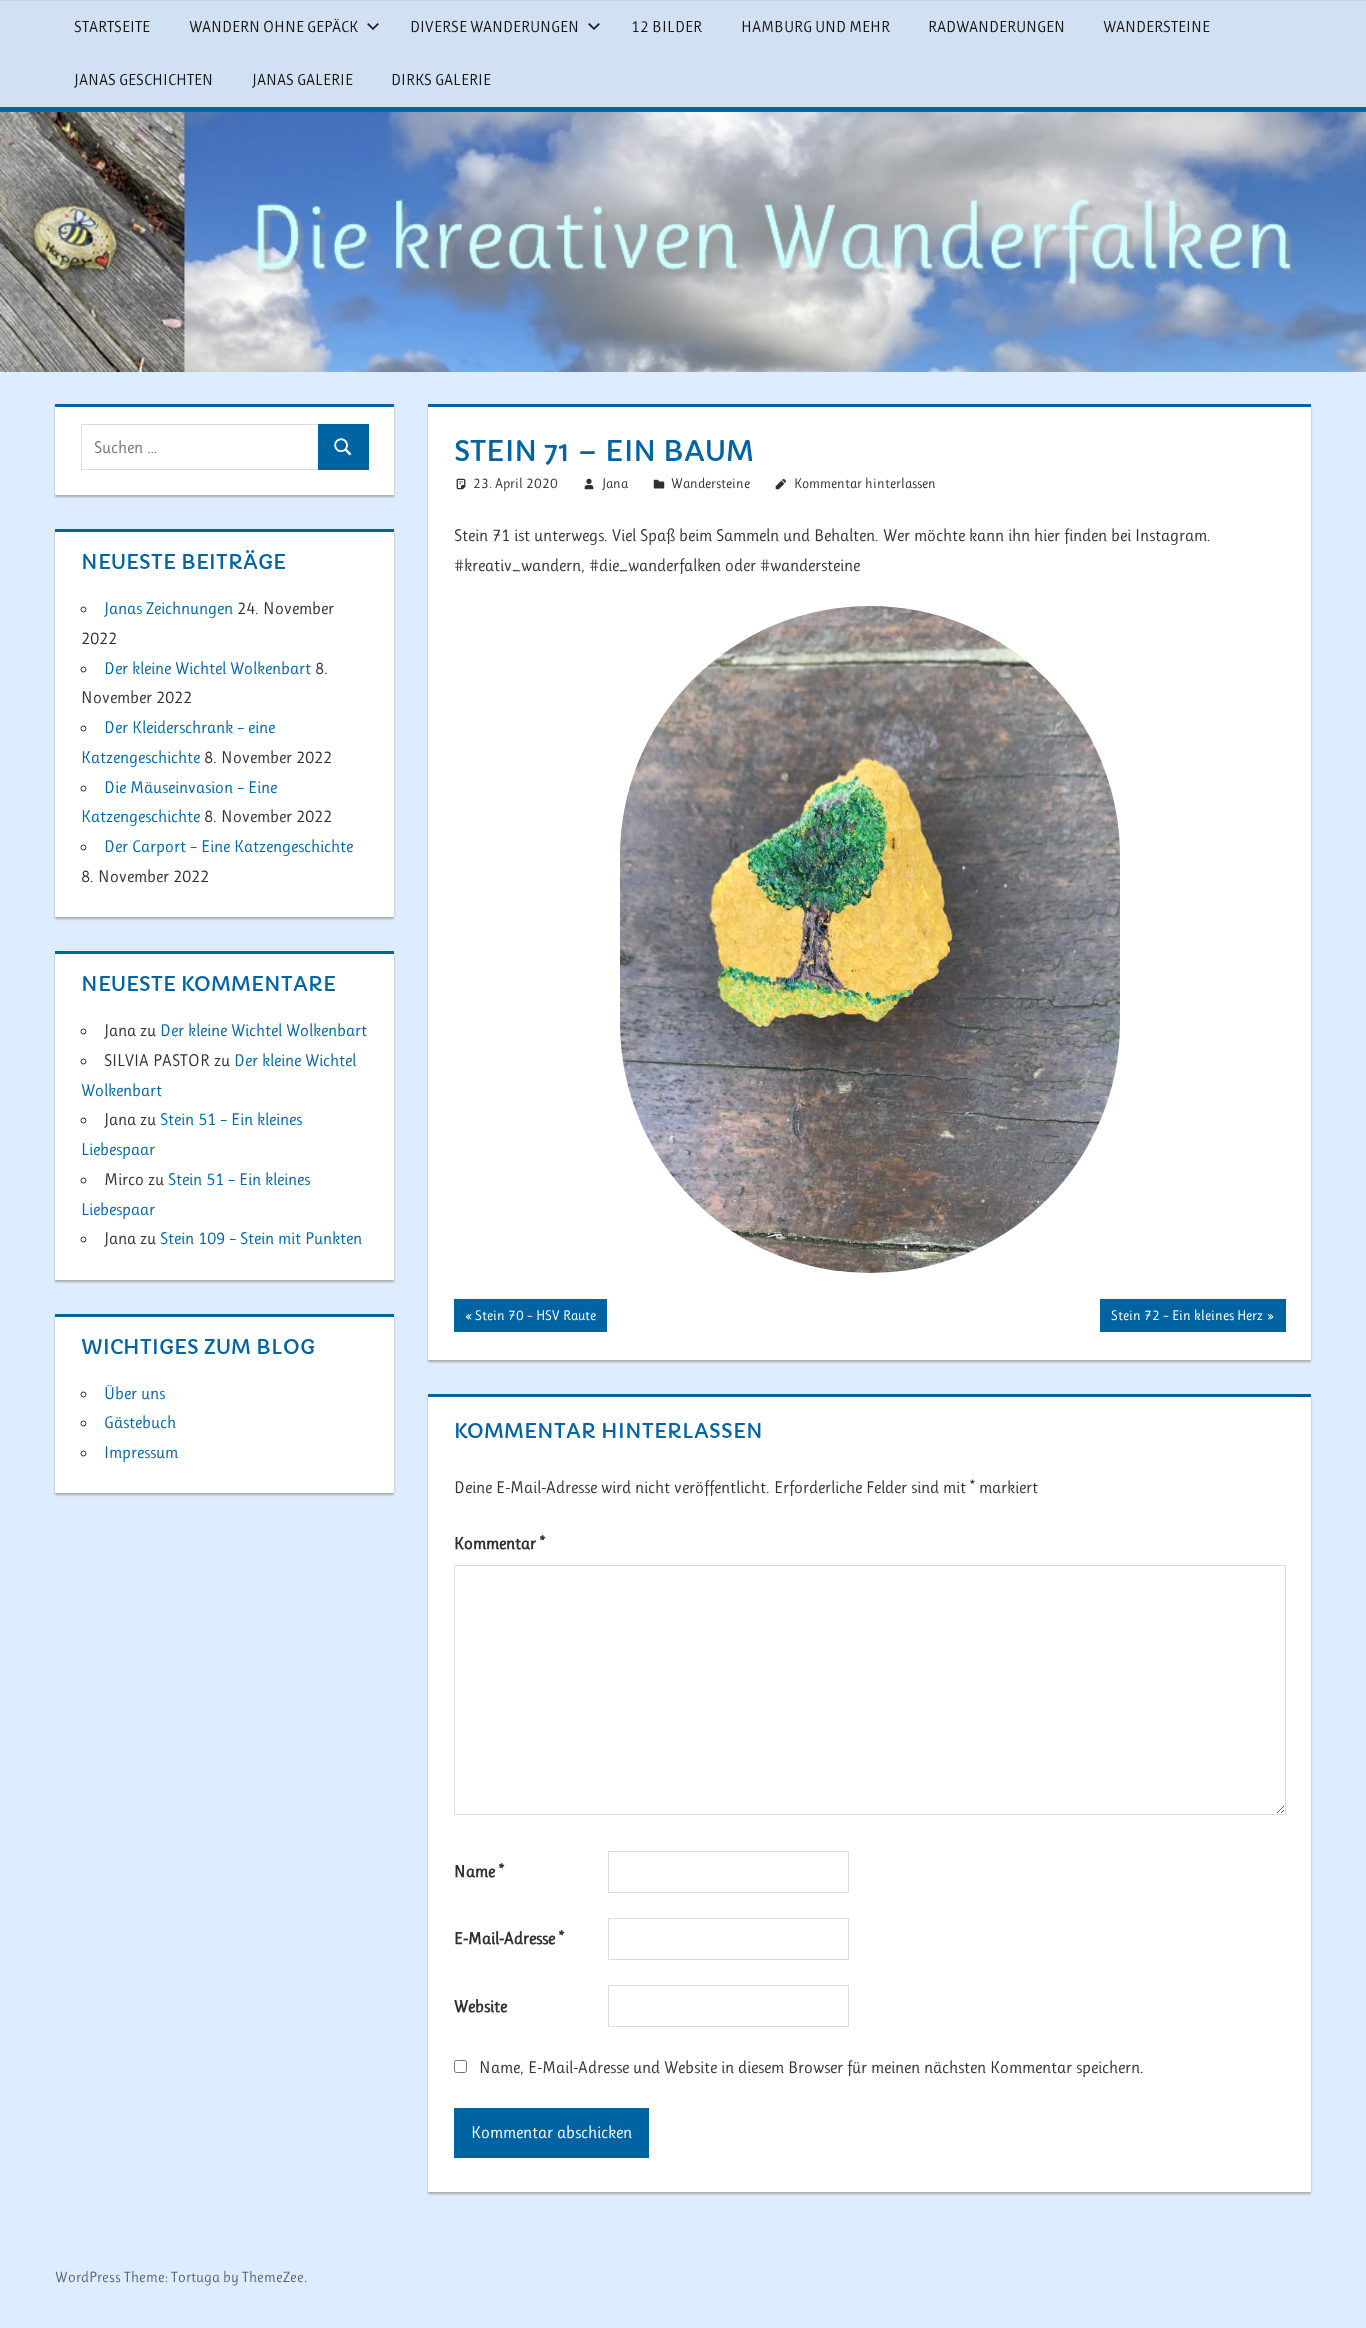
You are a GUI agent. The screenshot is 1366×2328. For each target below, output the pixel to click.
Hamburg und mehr (815, 26)
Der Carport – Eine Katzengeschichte (228, 846)
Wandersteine (1156, 26)
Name (479, 1871)
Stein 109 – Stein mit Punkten (261, 1238)
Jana (615, 483)
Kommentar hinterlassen (865, 483)
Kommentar (499, 1543)
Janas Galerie (302, 79)
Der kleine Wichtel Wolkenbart (207, 668)
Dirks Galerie (441, 79)
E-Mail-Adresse (509, 1938)
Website (480, 2006)
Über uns (134, 1393)
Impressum (141, 1452)
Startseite (112, 26)
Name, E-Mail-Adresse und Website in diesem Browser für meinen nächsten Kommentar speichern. (811, 2067)
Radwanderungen (996, 26)
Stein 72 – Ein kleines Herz (1186, 1319)
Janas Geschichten (143, 79)
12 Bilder (666, 26)
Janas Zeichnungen (168, 608)
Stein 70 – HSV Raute (535, 1319)
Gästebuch (140, 1422)
